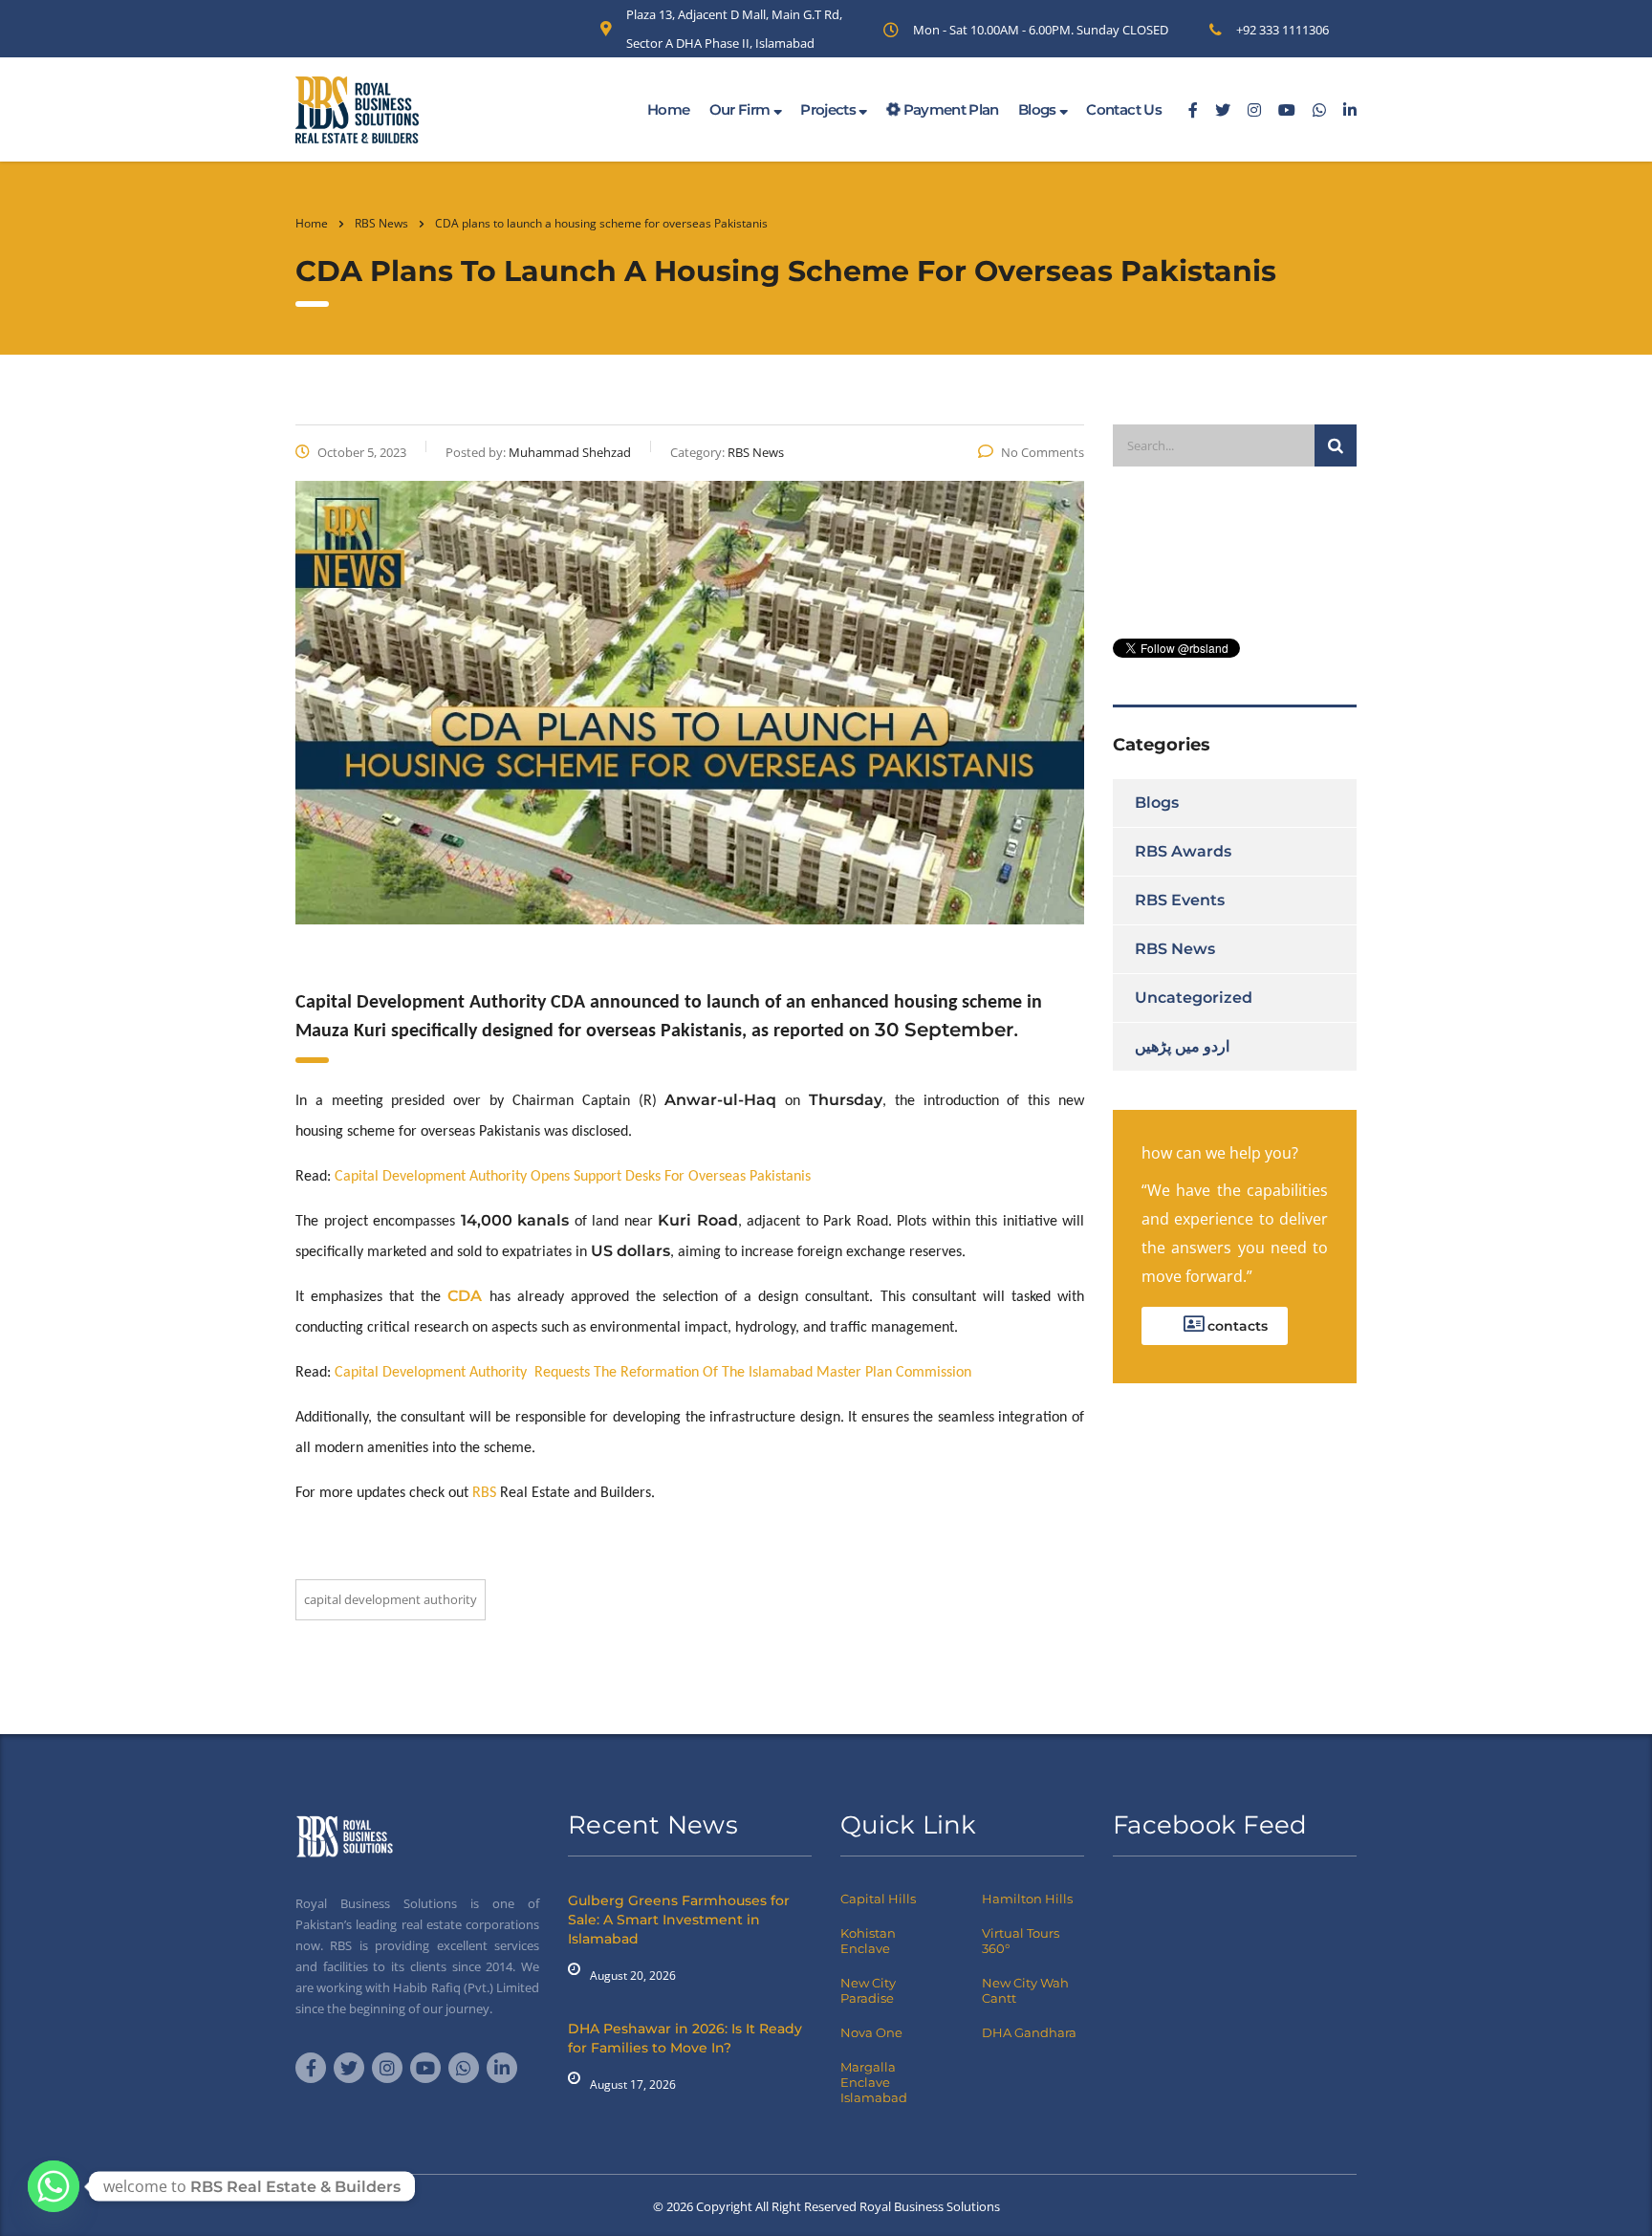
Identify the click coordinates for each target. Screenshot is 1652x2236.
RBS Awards (1183, 851)
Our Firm (741, 109)
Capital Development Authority (433, 1373)
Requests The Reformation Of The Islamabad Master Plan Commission (751, 1373)
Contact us (1124, 109)
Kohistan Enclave (868, 1941)
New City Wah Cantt (1025, 1990)
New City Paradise (868, 1990)
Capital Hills (878, 1899)
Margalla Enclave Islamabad (874, 2082)
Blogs (1039, 109)
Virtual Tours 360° (1021, 1941)
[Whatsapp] (54, 2186)
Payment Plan (949, 109)
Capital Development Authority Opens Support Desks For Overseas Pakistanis (573, 1177)
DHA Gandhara (1029, 2032)
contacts (1236, 1326)
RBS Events (1180, 900)
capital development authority (391, 1599)
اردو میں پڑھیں (1182, 1046)
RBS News (1175, 949)
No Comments (1043, 452)
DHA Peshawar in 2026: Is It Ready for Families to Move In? (685, 2038)
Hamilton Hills (1027, 1899)
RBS (484, 1493)
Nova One (871, 2032)
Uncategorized (1194, 998)
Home (668, 109)
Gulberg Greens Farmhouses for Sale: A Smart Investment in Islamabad (679, 1920)
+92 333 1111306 (1282, 30)
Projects (829, 109)
